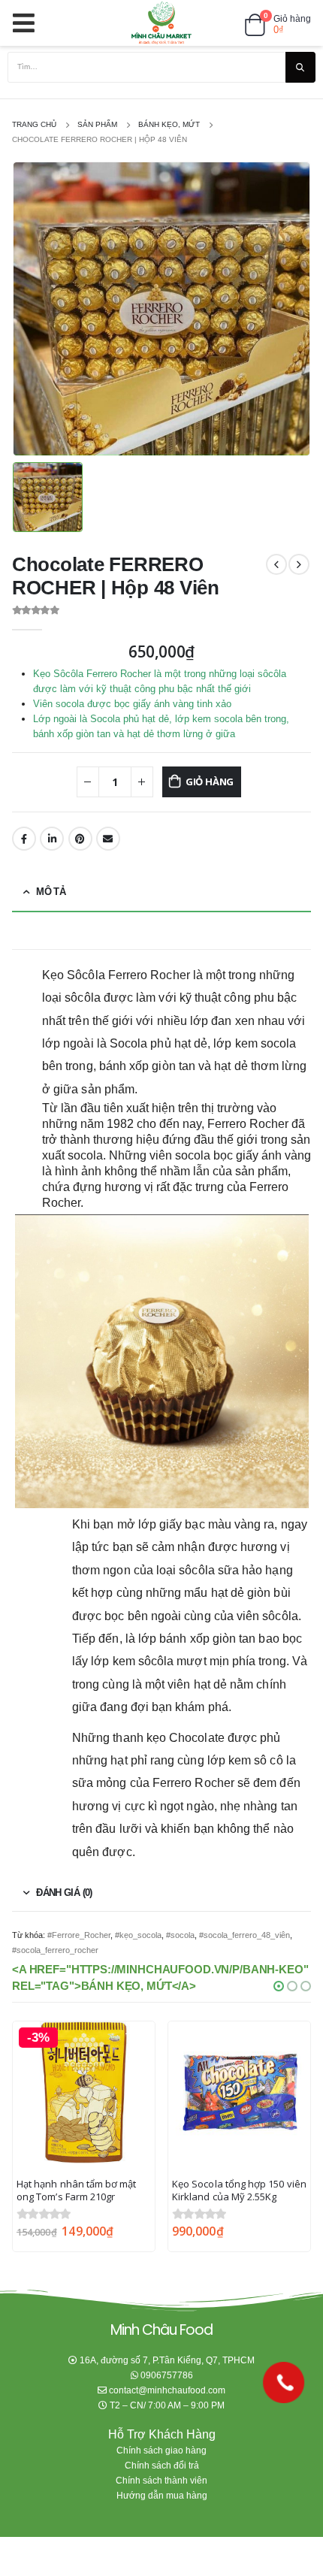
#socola (180, 1935)
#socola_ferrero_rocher (55, 1950)
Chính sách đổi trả (162, 2465)
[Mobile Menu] (28, 23)
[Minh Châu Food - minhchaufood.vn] (161, 23)
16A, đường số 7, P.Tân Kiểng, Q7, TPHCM (167, 2360)
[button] (279, 1986)
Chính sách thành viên (161, 2480)
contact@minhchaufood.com (167, 2390)
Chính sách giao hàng (161, 2450)
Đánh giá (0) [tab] (64, 1893)
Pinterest (80, 839)
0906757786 (167, 2375)
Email (108, 839)
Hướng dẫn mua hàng (162, 2495)
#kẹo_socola (138, 1935)
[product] (239, 2092)
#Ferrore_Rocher (79, 1935)
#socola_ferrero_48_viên (245, 1935)
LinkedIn (52, 839)
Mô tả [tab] (51, 892)
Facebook (24, 839)
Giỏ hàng (210, 782)
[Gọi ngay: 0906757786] (284, 2382)
